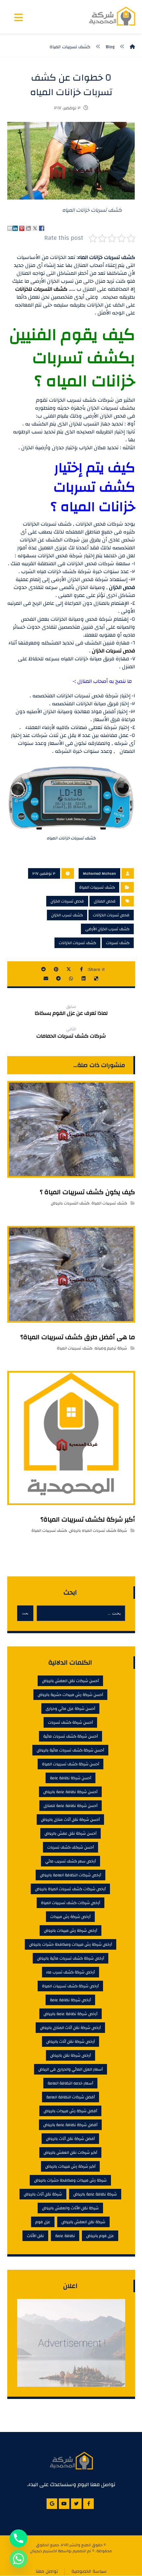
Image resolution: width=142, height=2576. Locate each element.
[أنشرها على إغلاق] (69, 969)
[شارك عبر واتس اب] (71, 978)
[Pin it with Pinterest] (22, 228)
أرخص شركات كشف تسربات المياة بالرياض (70, 1889)
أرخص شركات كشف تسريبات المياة (71, 1903)
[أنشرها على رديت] (44, 969)
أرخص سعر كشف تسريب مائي (71, 1861)
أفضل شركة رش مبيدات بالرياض (70, 2111)
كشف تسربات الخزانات (77, 943)
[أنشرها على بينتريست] (56, 969)
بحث (25, 1613)
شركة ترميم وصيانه (111, 1348)
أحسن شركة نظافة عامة (71, 1778)
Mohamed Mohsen (99, 873)
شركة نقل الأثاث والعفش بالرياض (70, 2208)
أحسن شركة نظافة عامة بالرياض (70, 1792)
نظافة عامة (65, 2236)
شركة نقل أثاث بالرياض (43, 2194)
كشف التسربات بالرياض (70, 1203)
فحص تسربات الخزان (113, 651)
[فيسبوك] (89, 2504)
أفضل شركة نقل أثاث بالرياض (70, 2139)
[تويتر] (76, 2504)
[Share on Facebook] (42, 228)
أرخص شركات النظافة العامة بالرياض (71, 1875)
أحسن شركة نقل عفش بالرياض (71, 1833)
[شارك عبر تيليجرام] (58, 978)
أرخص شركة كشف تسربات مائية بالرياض (71, 1958)
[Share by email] (10, 228)
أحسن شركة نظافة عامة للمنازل (71, 1806)
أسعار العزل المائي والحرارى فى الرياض (71, 2069)
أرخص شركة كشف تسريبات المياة (70, 1986)
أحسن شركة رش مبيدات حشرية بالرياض (70, 1695)
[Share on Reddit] (28, 228)
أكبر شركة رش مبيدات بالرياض (70, 2166)
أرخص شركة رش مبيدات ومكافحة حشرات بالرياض (71, 1944)
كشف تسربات (118, 943)
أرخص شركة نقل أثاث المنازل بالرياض (70, 2028)
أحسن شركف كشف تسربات (71, 1847)
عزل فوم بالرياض (100, 2236)
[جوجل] (52, 2504)
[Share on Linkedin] (15, 228)
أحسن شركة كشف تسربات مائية (71, 1736)
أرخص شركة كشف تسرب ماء (71, 1972)
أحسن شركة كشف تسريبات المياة (71, 1764)
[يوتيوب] (64, 2504)
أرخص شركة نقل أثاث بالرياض (71, 2042)
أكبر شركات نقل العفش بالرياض (70, 2153)
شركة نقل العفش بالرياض (83, 2222)
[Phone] (18, 2538)
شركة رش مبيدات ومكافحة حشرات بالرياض (70, 2180)
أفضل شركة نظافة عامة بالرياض (70, 2125)
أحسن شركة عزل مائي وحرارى (70, 1709)
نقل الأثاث (35, 2236)
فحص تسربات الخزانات (111, 915)
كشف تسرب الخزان (67, 915)
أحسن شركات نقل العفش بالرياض (70, 1681)
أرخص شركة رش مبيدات (70, 1917)
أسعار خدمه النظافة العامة (70, 2083)
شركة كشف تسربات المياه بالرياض (98, 1530)
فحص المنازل (105, 901)
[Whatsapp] (18, 2559)
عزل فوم (43, 2222)
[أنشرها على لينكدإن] (84, 978)
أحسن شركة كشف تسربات (70, 1722)
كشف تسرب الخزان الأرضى (107, 929)
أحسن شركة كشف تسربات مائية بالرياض (70, 1750)
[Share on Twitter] (35, 228)
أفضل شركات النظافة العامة (71, 2097)
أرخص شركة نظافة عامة (70, 2000)
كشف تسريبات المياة (97, 887)
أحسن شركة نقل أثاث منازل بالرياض (70, 1820)
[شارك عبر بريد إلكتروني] (46, 978)
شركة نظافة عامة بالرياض (95, 2194)
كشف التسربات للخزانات (41, 289)
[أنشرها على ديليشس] (96, 978)
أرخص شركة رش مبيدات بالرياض (71, 1931)
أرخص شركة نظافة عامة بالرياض (71, 2014)
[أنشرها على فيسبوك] (81, 969)
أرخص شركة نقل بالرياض (71, 2055)
